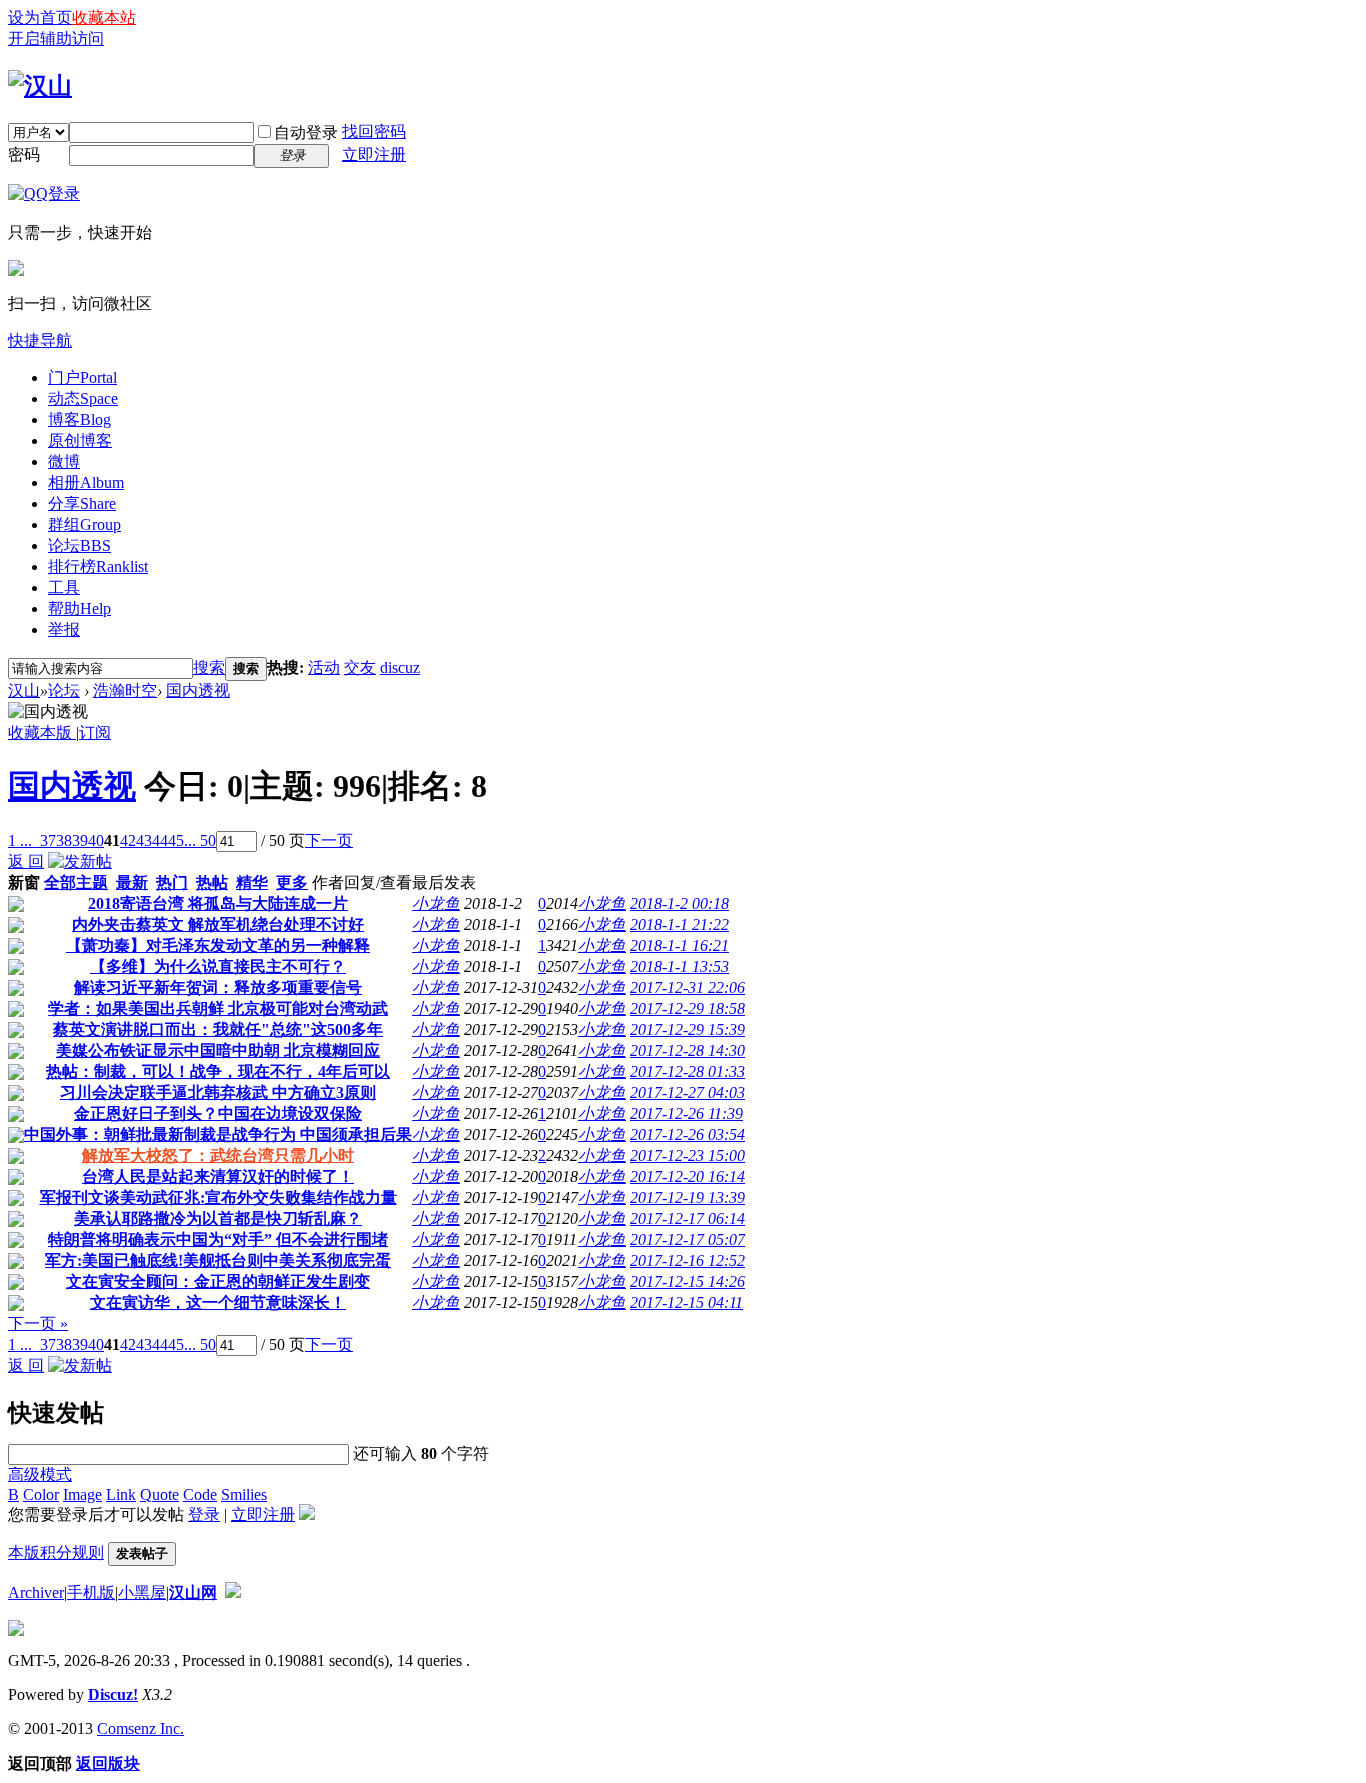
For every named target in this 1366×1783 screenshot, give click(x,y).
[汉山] (40, 86)
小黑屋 (142, 1592)
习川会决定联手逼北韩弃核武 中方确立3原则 (218, 1092)
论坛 (79, 545)
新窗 (24, 882)
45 (176, 840)
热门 (172, 882)
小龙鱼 (436, 903)
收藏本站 (104, 17)
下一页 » (38, 1323)
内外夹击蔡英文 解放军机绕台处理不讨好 (218, 924)
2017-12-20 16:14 (687, 1176)
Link (121, 1494)
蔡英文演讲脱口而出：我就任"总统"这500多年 (218, 1029)
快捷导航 (40, 340)
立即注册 (374, 154)
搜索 (209, 667)
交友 (360, 667)
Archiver (36, 1592)
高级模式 (40, 1474)
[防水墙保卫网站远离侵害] (233, 1592)
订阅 (95, 732)
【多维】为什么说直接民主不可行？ (218, 966)
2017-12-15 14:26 (687, 1281)
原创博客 (80, 440)
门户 (82, 377)
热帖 (212, 882)
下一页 (329, 840)
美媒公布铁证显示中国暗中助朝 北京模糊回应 (218, 1050)
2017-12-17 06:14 (687, 1218)
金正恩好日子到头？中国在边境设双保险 (218, 1113)
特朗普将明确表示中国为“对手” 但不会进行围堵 (218, 1239)
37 (48, 840)
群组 (84, 524)
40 (96, 840)
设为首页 (40, 17)
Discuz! (113, 1694)
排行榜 (98, 566)
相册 (86, 482)
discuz (400, 667)
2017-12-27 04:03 (687, 1092)
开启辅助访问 (56, 38)
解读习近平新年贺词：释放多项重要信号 (218, 987)
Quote (159, 1494)
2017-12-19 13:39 (687, 1197)
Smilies (244, 1494)
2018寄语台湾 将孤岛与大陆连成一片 (218, 903)
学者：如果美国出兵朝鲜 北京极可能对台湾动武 (218, 1008)
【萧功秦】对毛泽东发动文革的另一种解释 (218, 945)
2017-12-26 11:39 (686, 1113)
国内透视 (198, 690)
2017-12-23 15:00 (687, 1155)
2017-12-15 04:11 (686, 1302)
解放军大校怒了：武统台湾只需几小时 (218, 1155)
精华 (252, 882)
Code (200, 1494)
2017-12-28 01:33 (687, 1071)
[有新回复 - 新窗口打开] (16, 906)
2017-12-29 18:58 (687, 1008)
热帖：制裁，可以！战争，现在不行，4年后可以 (218, 1071)
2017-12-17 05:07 (687, 1239)
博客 (79, 419)
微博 (64, 461)
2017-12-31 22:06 (687, 987)
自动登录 (306, 132)
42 (128, 840)
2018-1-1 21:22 (679, 924)
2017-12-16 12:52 (687, 1260)
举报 (64, 629)
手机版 (91, 1592)
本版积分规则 (56, 1552)
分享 (82, 503)
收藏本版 (42, 732)
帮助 (79, 608)
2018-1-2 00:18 (679, 903)
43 (144, 840)
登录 (204, 1514)
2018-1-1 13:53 (679, 966)
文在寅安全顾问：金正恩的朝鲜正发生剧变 (218, 1281)
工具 (64, 587)
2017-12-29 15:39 (687, 1029)
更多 (292, 882)
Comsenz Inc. (140, 1728)
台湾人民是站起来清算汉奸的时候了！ (218, 1176)
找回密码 (374, 131)
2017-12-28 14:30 (687, 1050)
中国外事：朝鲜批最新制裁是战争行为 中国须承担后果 (218, 1134)
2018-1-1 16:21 (679, 945)
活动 (324, 667)
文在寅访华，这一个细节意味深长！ (218, 1302)
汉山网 (193, 1592)
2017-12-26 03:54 (687, 1134)
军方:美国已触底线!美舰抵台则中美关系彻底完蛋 (218, 1260)
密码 (24, 154)
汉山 (24, 690)
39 (80, 840)
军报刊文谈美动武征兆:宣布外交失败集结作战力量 (218, 1197)
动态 (83, 398)
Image (82, 1494)
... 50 (200, 840)
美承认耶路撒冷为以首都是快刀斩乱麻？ (218, 1218)
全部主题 (76, 882)
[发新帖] (80, 861)
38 (64, 840)
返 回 (26, 861)
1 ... (20, 840)
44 (160, 840)
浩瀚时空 (125, 690)
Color (41, 1494)
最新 (132, 882)
